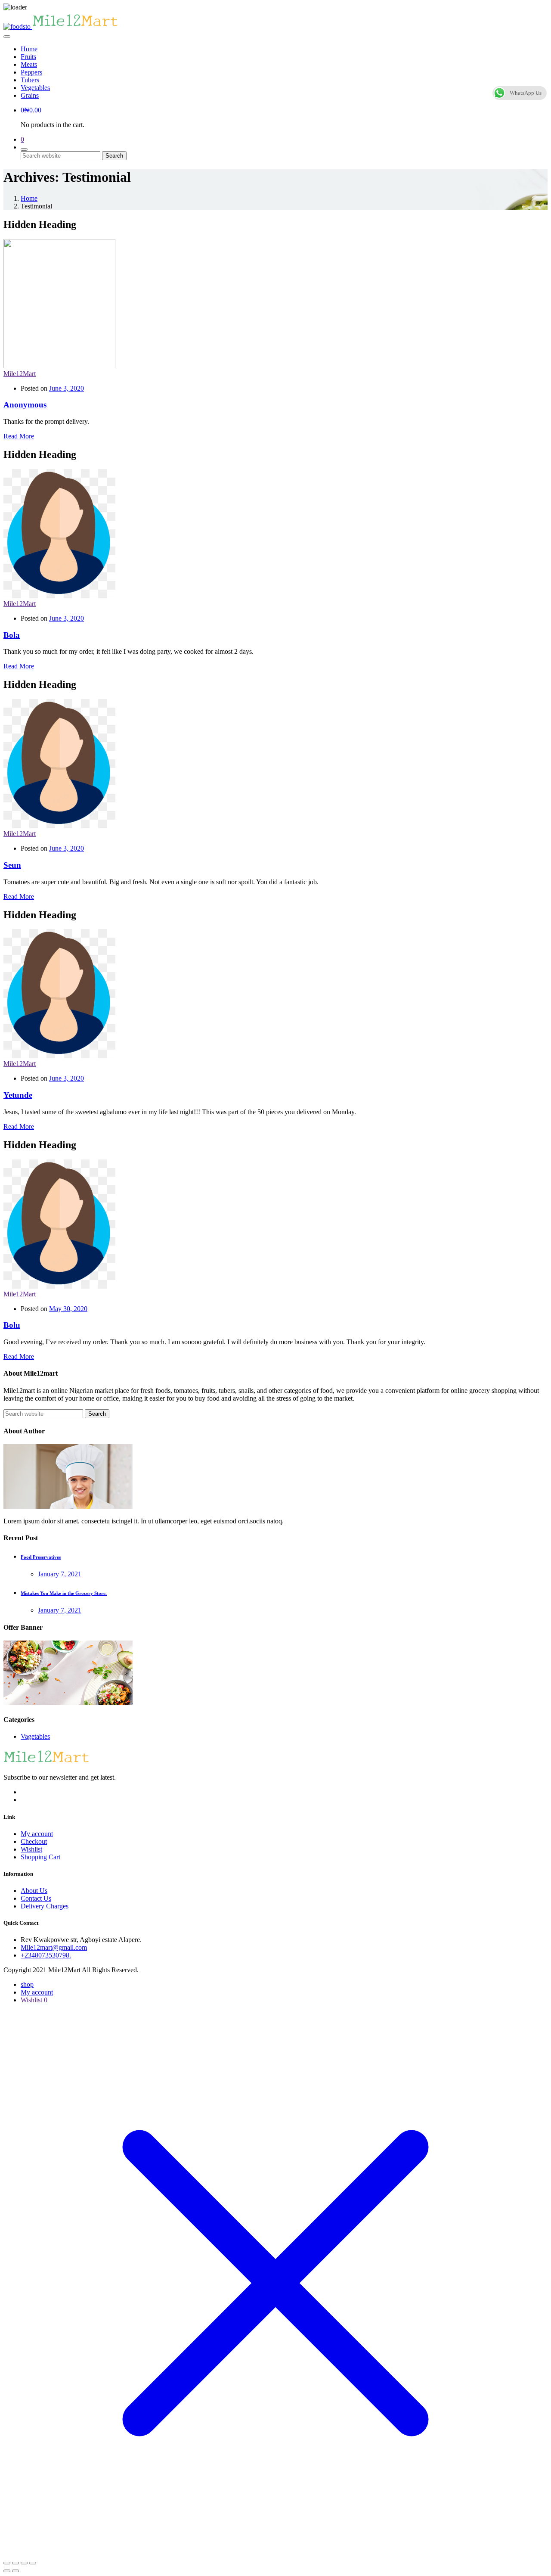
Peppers (31, 72)
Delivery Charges (45, 1906)
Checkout (34, 1841)
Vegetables (35, 88)
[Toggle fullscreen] (15, 2563)
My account (37, 1834)
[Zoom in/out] (7, 2563)
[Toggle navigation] (7, 37)
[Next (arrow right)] (15, 2571)
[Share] (24, 2563)
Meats (29, 64)
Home (29, 49)
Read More (19, 436)
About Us (34, 1891)
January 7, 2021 (60, 1574)
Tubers (30, 80)
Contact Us (36, 1898)
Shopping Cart (40, 1857)
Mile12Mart (20, 374)
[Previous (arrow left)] (7, 2571)
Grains (30, 95)
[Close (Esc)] (33, 2563)
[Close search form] (24, 149)
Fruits (28, 57)
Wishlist (31, 1849)
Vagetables (35, 1736)
